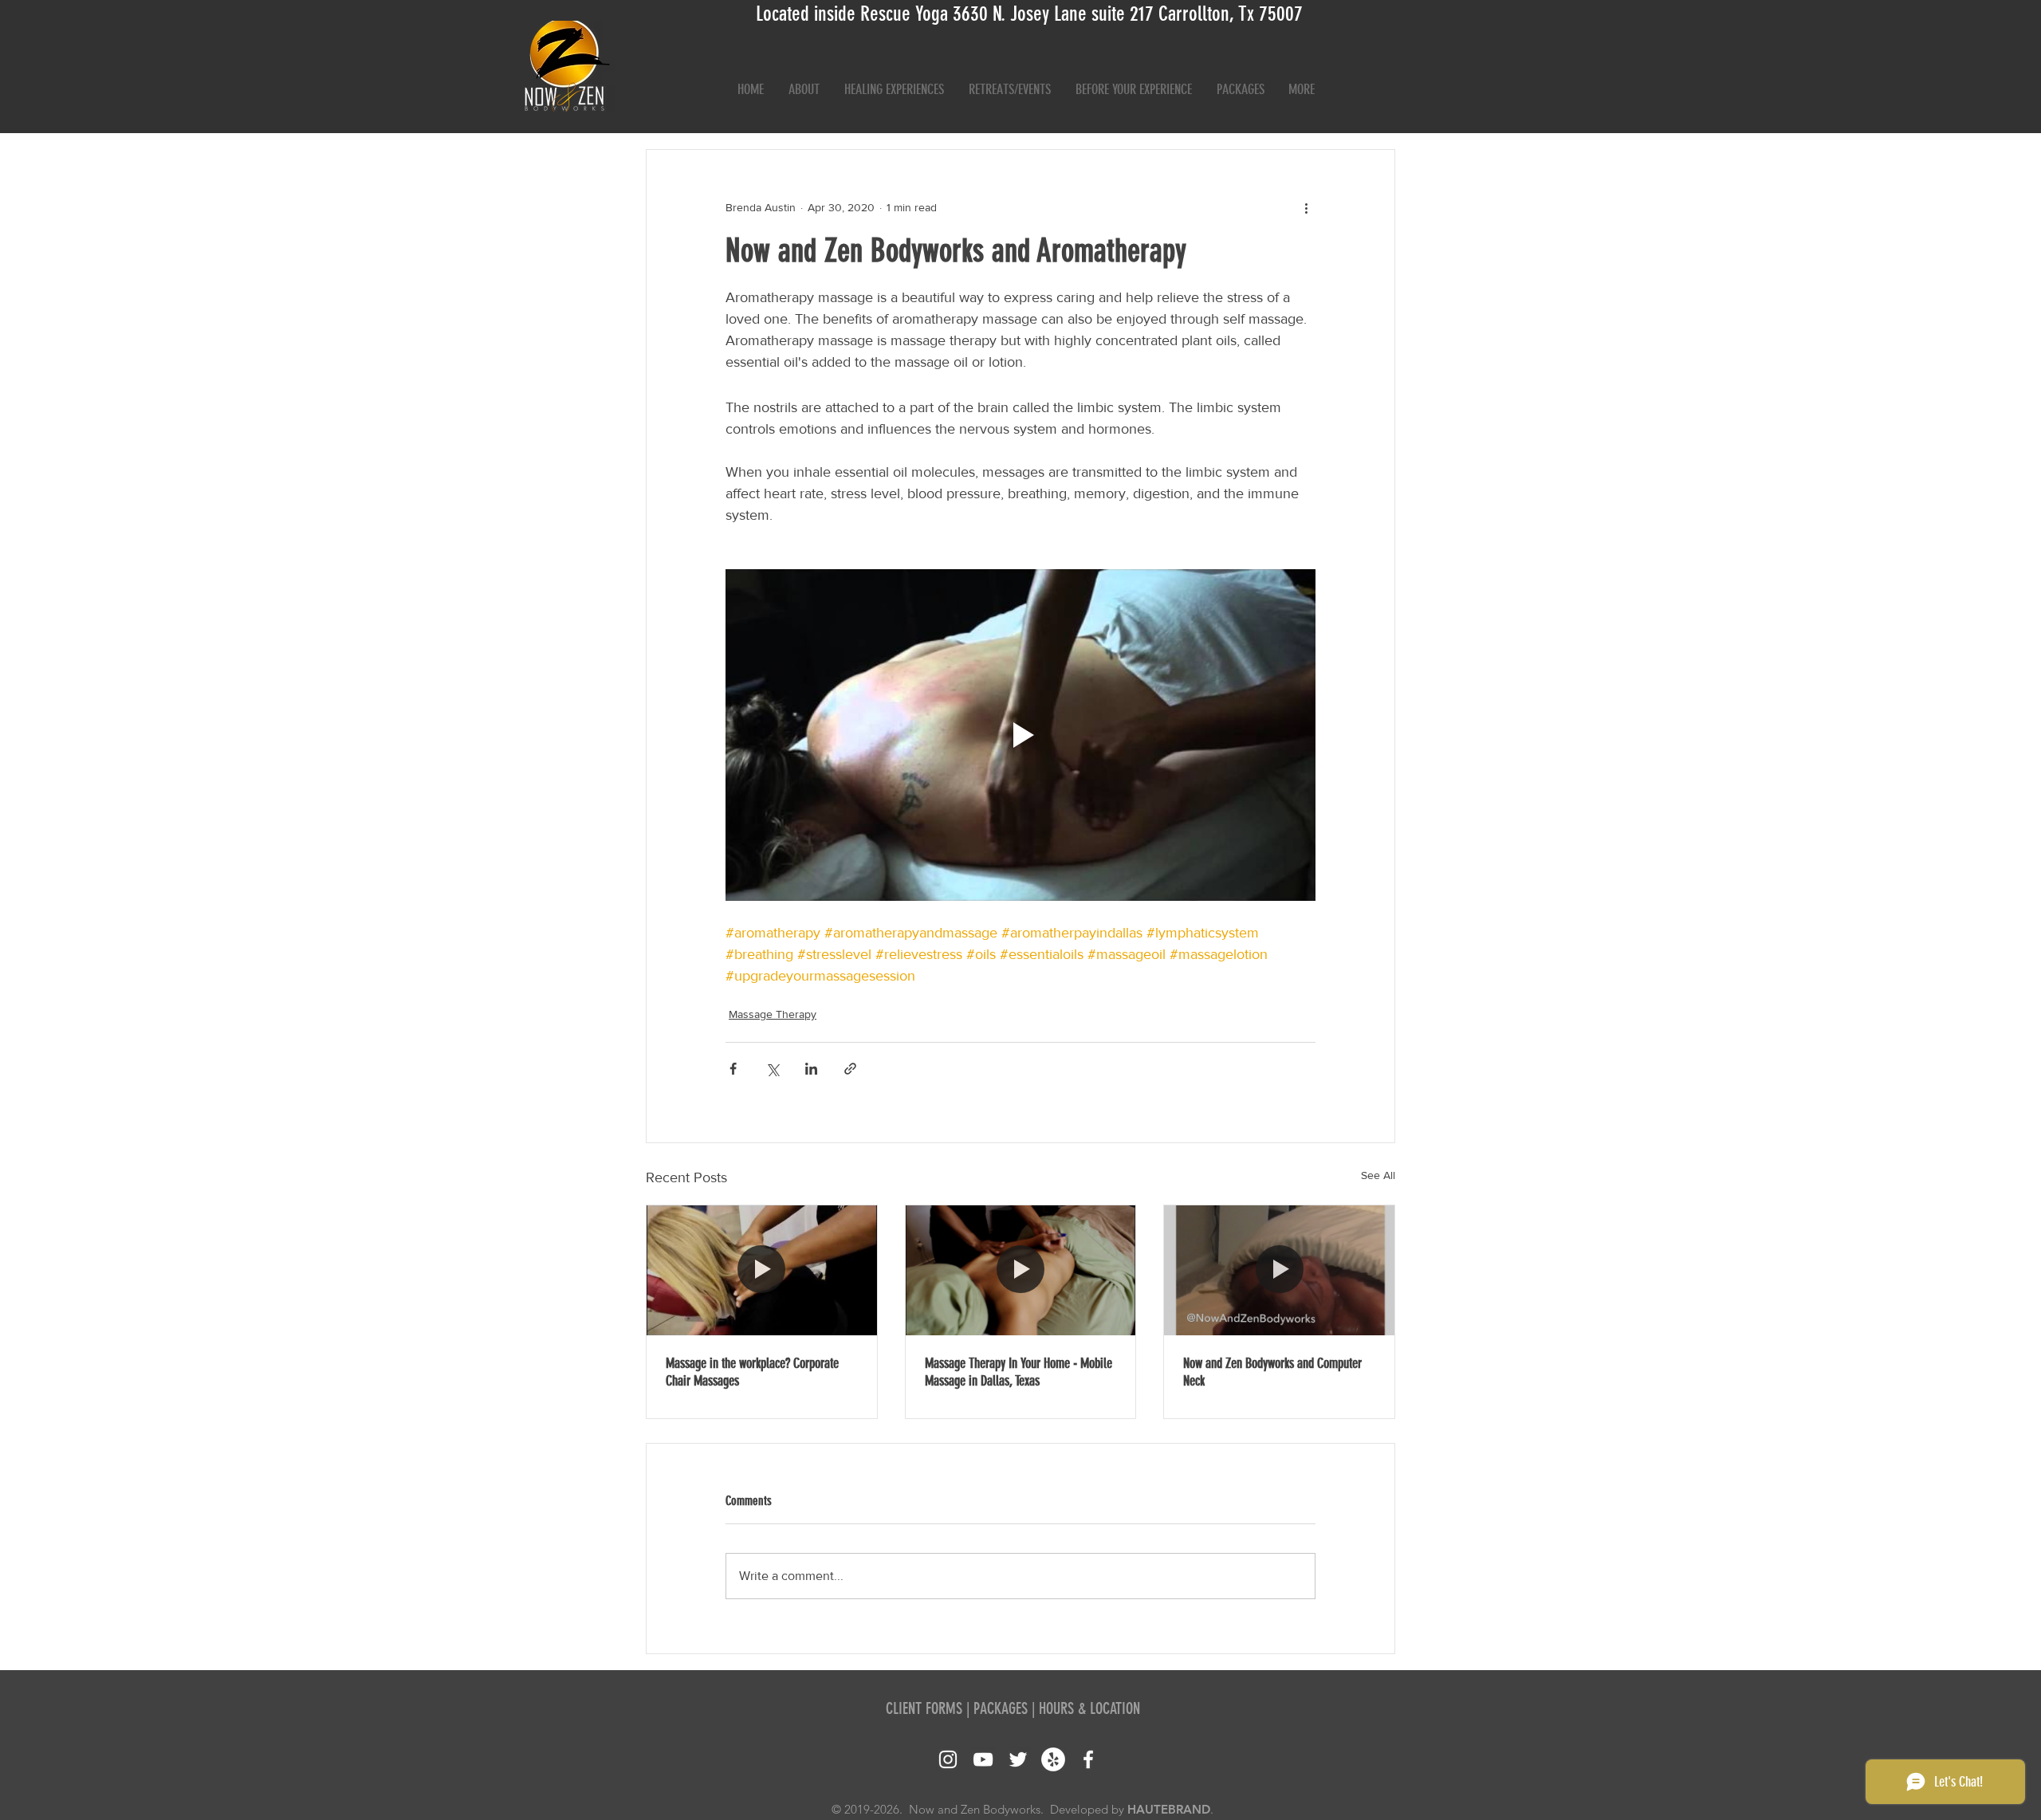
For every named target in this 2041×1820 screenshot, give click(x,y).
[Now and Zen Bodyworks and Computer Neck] (1279, 1270)
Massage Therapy (773, 1014)
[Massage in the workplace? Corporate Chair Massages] (762, 1270)
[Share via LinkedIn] (811, 1069)
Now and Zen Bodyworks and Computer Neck (1272, 1372)
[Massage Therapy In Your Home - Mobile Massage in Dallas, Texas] (1021, 1270)
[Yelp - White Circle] (1053, 1759)
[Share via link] (850, 1069)
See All (1378, 1175)
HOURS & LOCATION (1089, 1708)
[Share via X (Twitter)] (772, 1069)
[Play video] (1020, 735)
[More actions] (1306, 207)
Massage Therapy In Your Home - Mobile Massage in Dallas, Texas (1019, 1372)
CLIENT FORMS (924, 1708)
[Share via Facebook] (733, 1069)
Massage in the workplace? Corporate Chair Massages (752, 1372)
